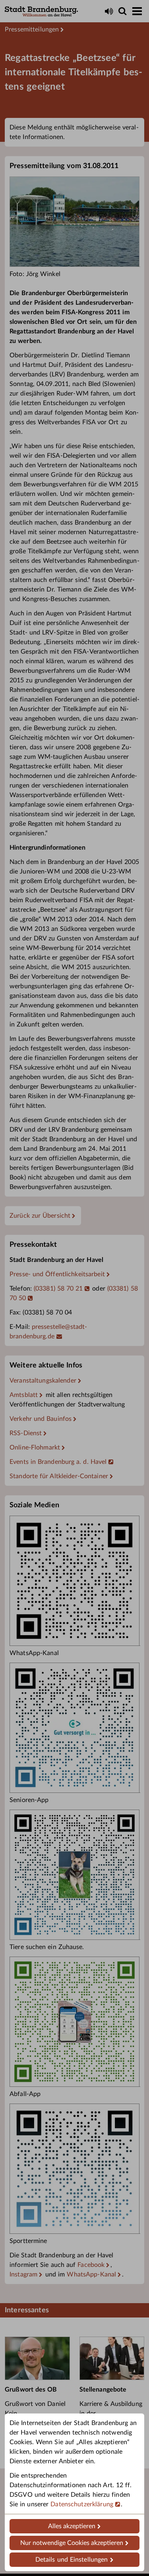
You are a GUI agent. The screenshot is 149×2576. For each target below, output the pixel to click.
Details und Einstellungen (72, 2560)
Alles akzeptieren (72, 2526)
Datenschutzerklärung (82, 2504)
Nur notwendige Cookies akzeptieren (72, 2543)
